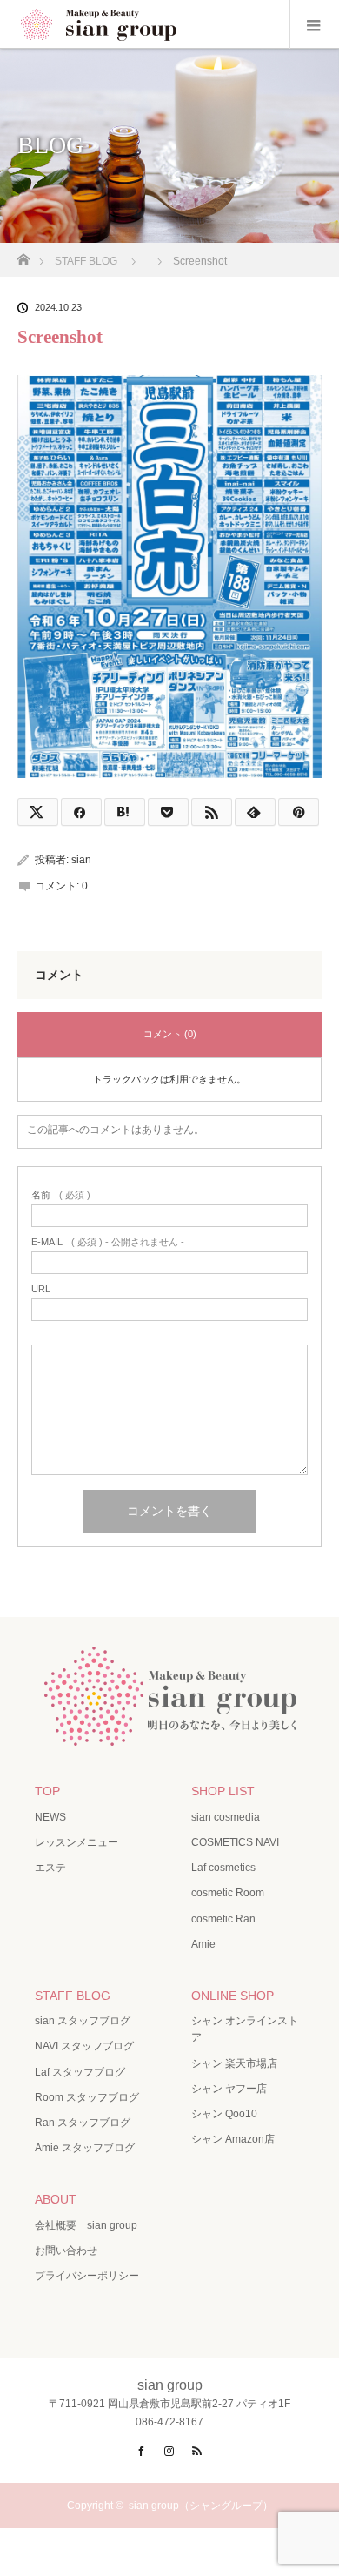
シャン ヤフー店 (229, 2089)
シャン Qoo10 (224, 2114)
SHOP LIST (223, 1791)
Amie (203, 1944)
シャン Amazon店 (233, 2139)
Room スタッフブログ (87, 2097)
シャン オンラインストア (245, 2029)
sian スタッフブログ (83, 2021)
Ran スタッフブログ (83, 2123)
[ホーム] (23, 255)
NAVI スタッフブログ (84, 2046)
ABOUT (56, 2199)
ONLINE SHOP (233, 1996)
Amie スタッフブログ (85, 2148)
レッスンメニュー (76, 1842)
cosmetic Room (228, 1893)
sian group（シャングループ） (201, 2506)
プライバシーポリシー (87, 2276)
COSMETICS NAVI (235, 1842)
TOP (47, 1791)
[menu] (314, 24)
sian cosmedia (226, 1817)
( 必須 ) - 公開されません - (108, 1242)
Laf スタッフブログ (80, 2072)
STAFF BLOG (73, 1996)
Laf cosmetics (223, 1868)
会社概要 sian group (86, 2225)
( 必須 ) (61, 1195)
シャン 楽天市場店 (234, 2063)
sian (81, 860)
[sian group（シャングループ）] (169, 1733)
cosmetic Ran (223, 1919)
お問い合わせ (66, 2251)
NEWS (50, 1817)
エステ (50, 1868)
